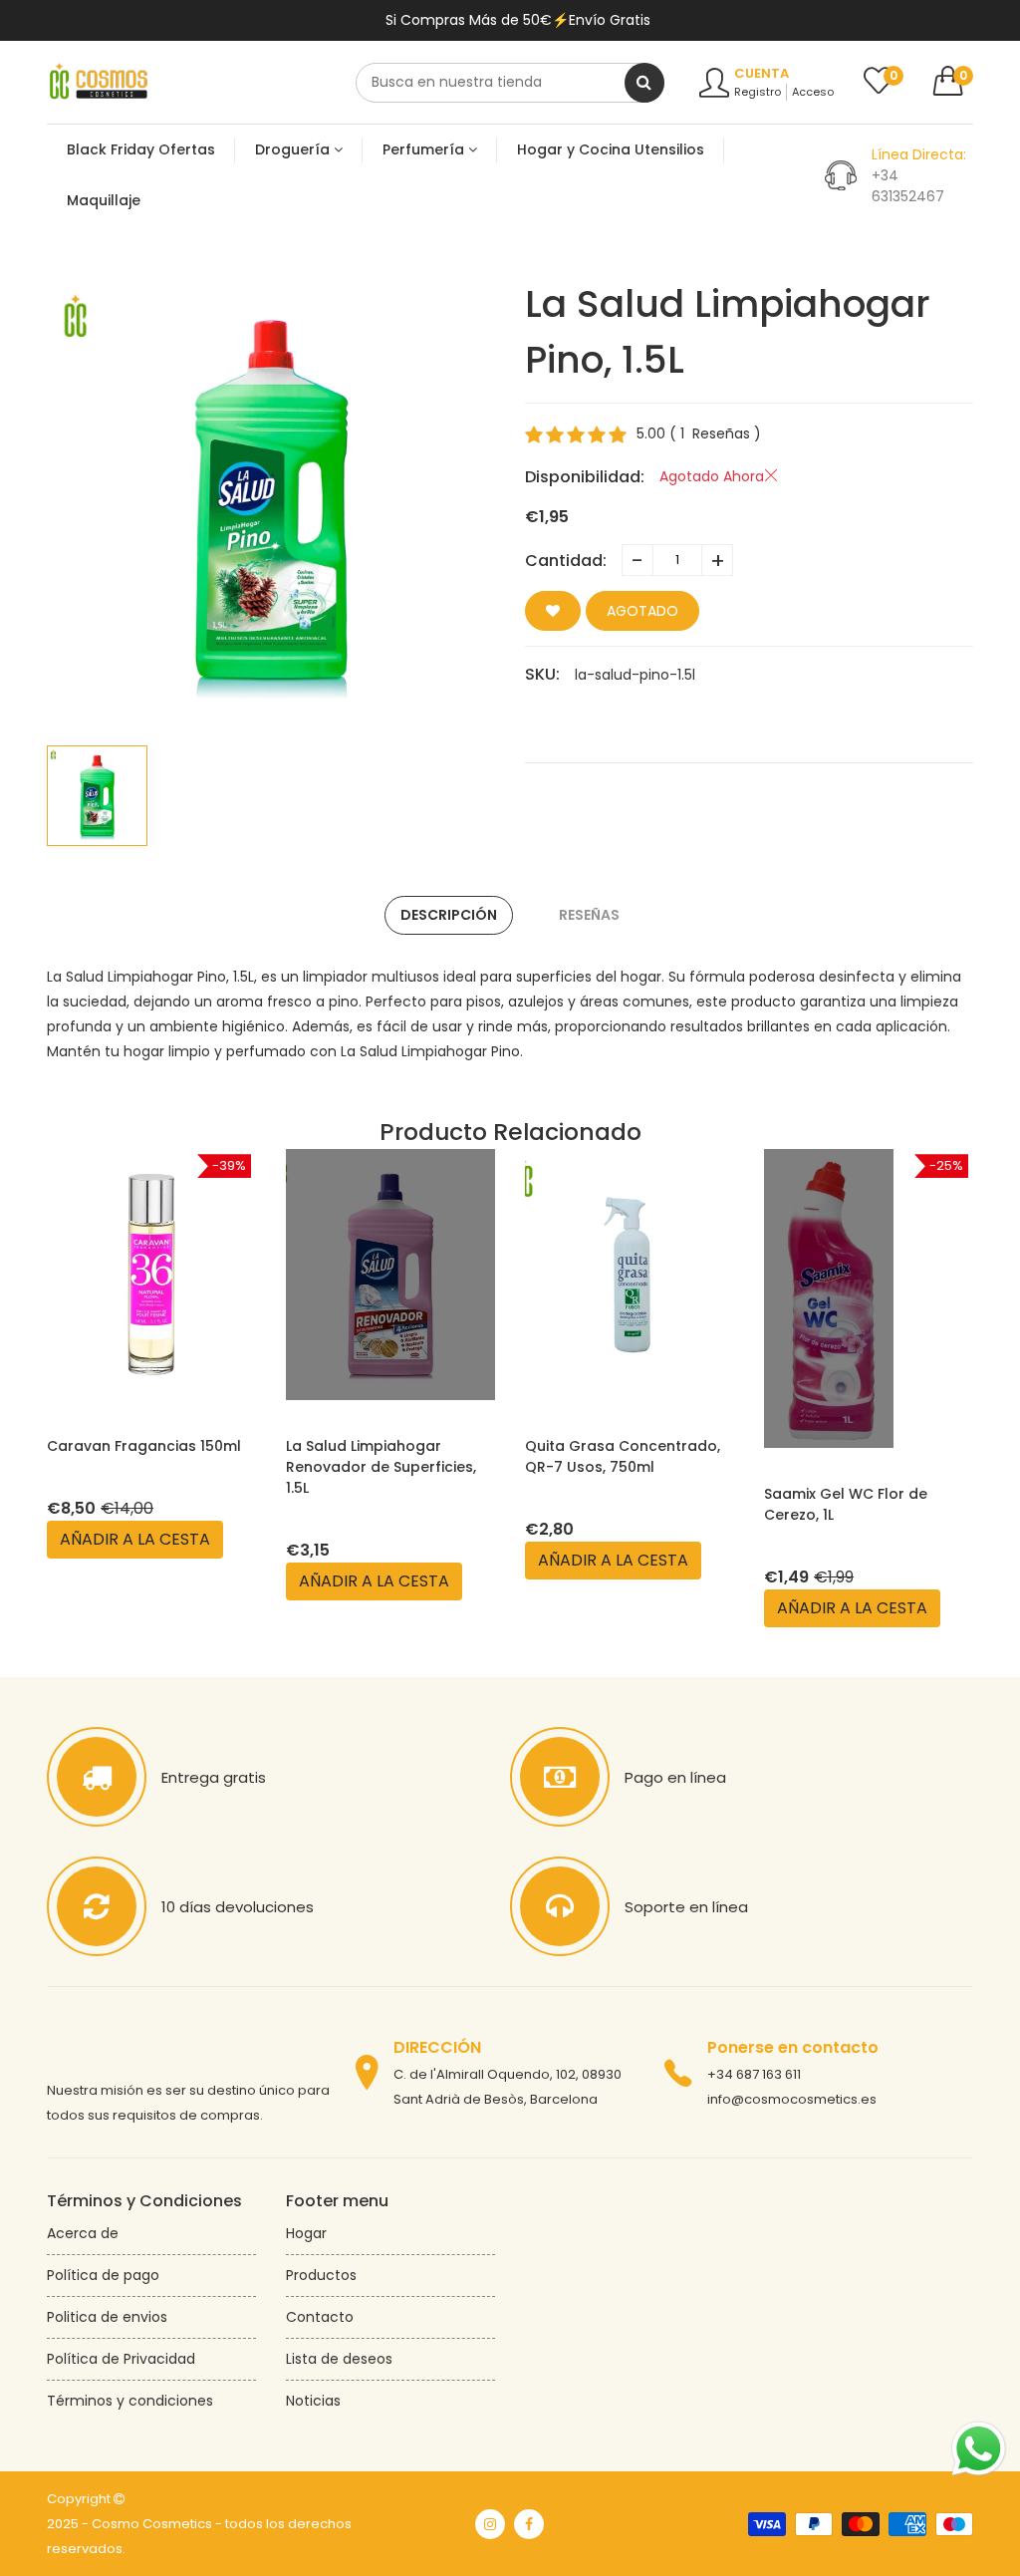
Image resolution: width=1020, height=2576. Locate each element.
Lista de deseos (339, 2359)
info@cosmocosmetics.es (792, 2099)
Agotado (642, 611)
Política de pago (103, 2275)
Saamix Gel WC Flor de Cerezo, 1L (846, 1504)
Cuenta (762, 73)
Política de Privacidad (121, 2359)
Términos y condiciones (130, 2401)
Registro (758, 92)
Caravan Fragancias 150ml (144, 1446)
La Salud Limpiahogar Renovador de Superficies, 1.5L (381, 1467)
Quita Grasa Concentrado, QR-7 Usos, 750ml (623, 1456)
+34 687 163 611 (754, 2074)
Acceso (813, 92)
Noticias (313, 2401)
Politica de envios (107, 2317)
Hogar (306, 2233)
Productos (321, 2275)
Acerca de (83, 2233)
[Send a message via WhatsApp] (979, 2449)
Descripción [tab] (449, 915)
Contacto (320, 2317)
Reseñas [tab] (589, 915)
